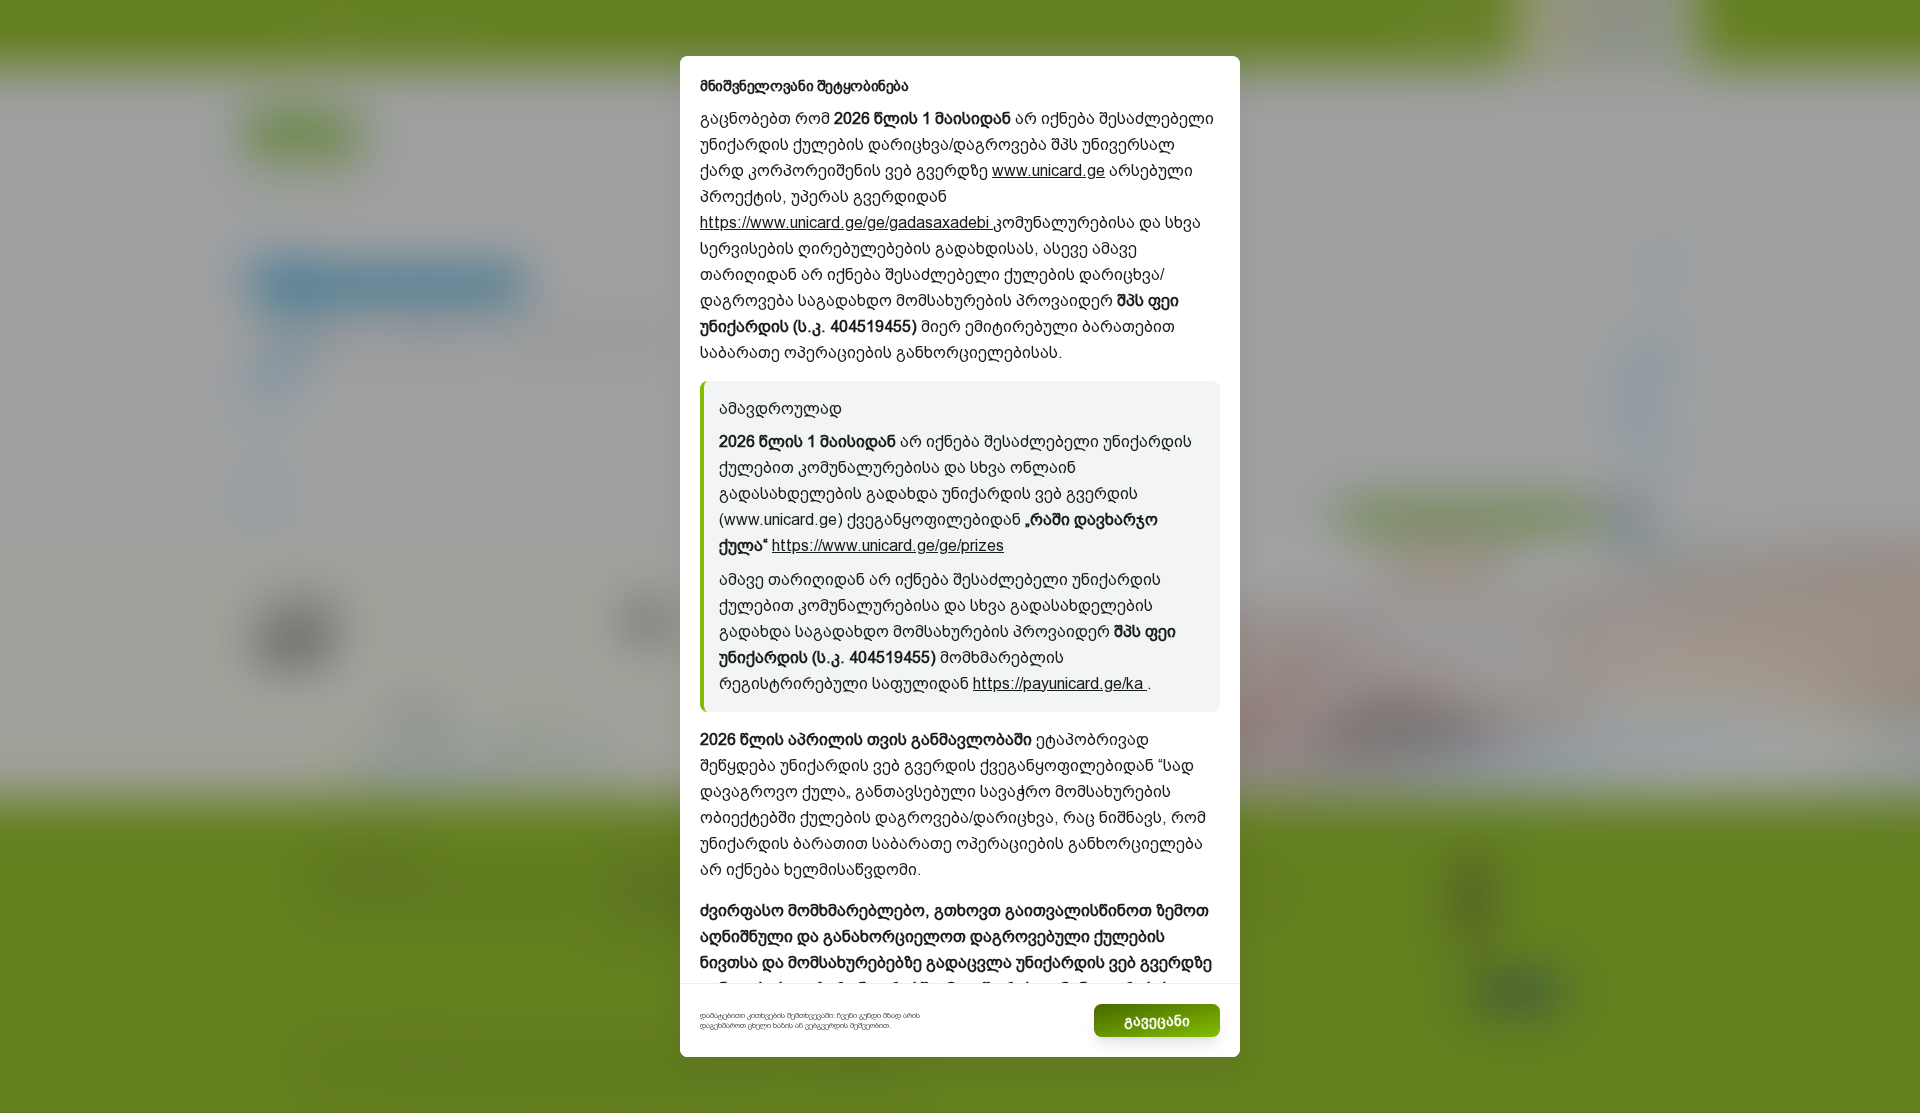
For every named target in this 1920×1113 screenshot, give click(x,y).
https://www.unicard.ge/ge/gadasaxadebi (846, 222)
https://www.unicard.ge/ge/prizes (888, 545)
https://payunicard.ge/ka (1060, 683)
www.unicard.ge (1048, 170)
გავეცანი (1157, 1021)
